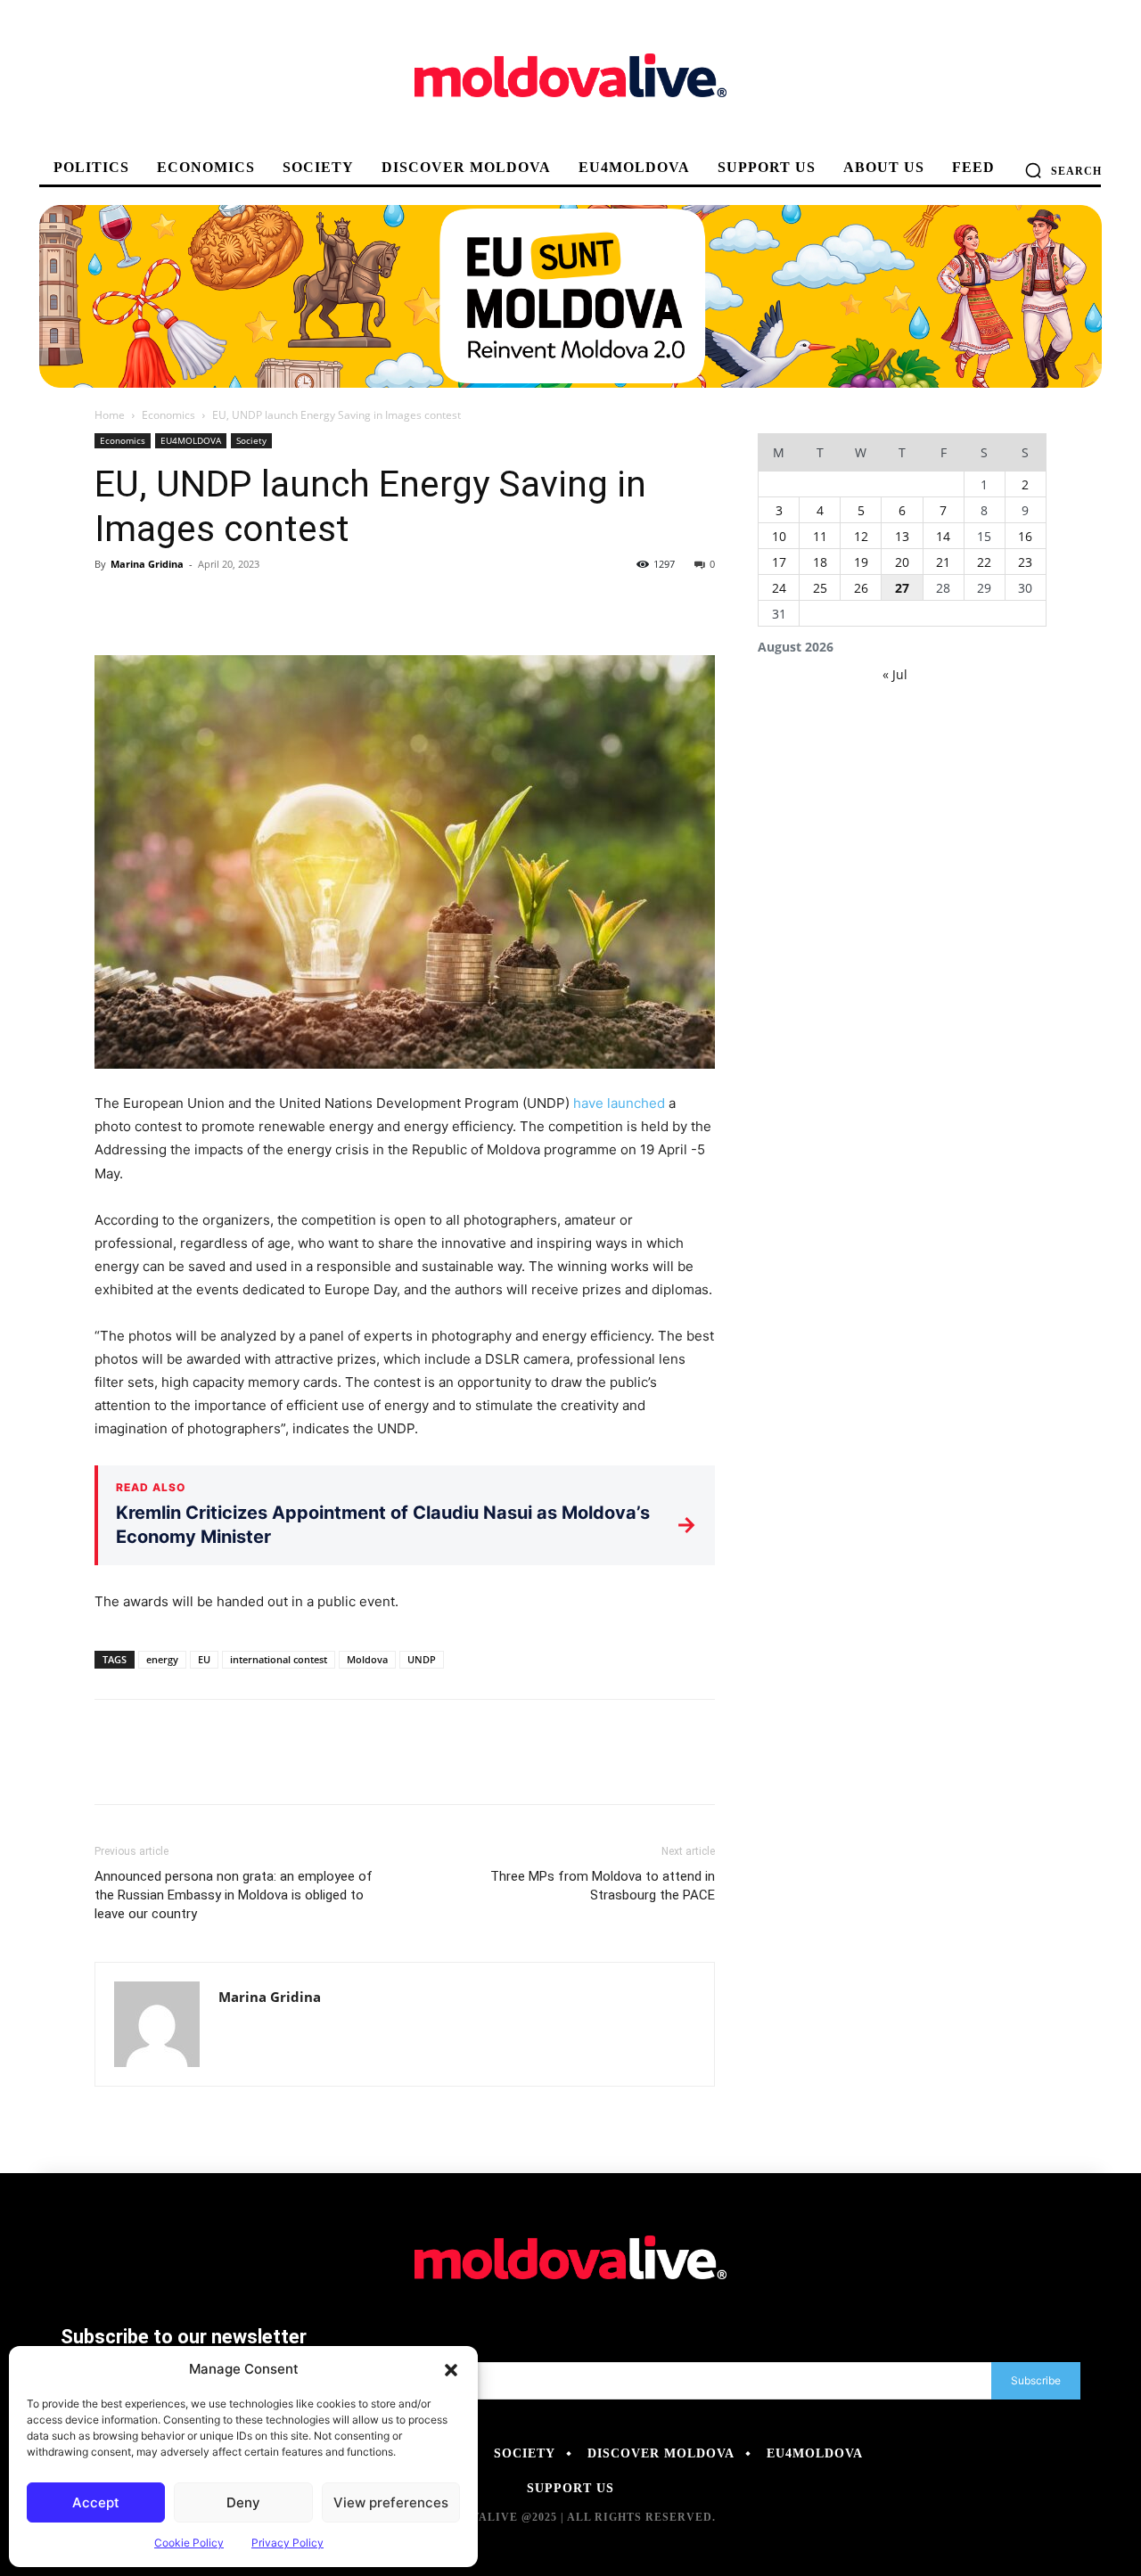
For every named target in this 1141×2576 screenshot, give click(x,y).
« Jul (895, 674)
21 (943, 562)
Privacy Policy (287, 2543)
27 (902, 588)
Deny (243, 2502)
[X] (153, 604)
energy (162, 1659)
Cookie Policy (189, 2543)
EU (204, 1659)
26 (861, 588)
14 (943, 536)
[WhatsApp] (235, 604)
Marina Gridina (147, 564)
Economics (168, 415)
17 (779, 562)
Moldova (367, 1659)
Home (110, 415)
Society (251, 440)
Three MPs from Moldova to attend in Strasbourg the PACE (603, 1886)
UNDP (422, 1659)
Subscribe (1036, 2380)
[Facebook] (112, 604)
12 (861, 536)
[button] (451, 2369)
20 (902, 562)
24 (779, 588)
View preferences (391, 2502)
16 (1025, 536)
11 (820, 536)
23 (1025, 562)
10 (779, 536)
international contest (279, 1659)
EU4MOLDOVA (191, 440)
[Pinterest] (194, 604)
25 (820, 588)
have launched (617, 1103)
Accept (96, 2502)
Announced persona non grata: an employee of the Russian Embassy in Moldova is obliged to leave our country (234, 1895)
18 (820, 562)
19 (861, 562)
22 (984, 562)
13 (902, 536)
